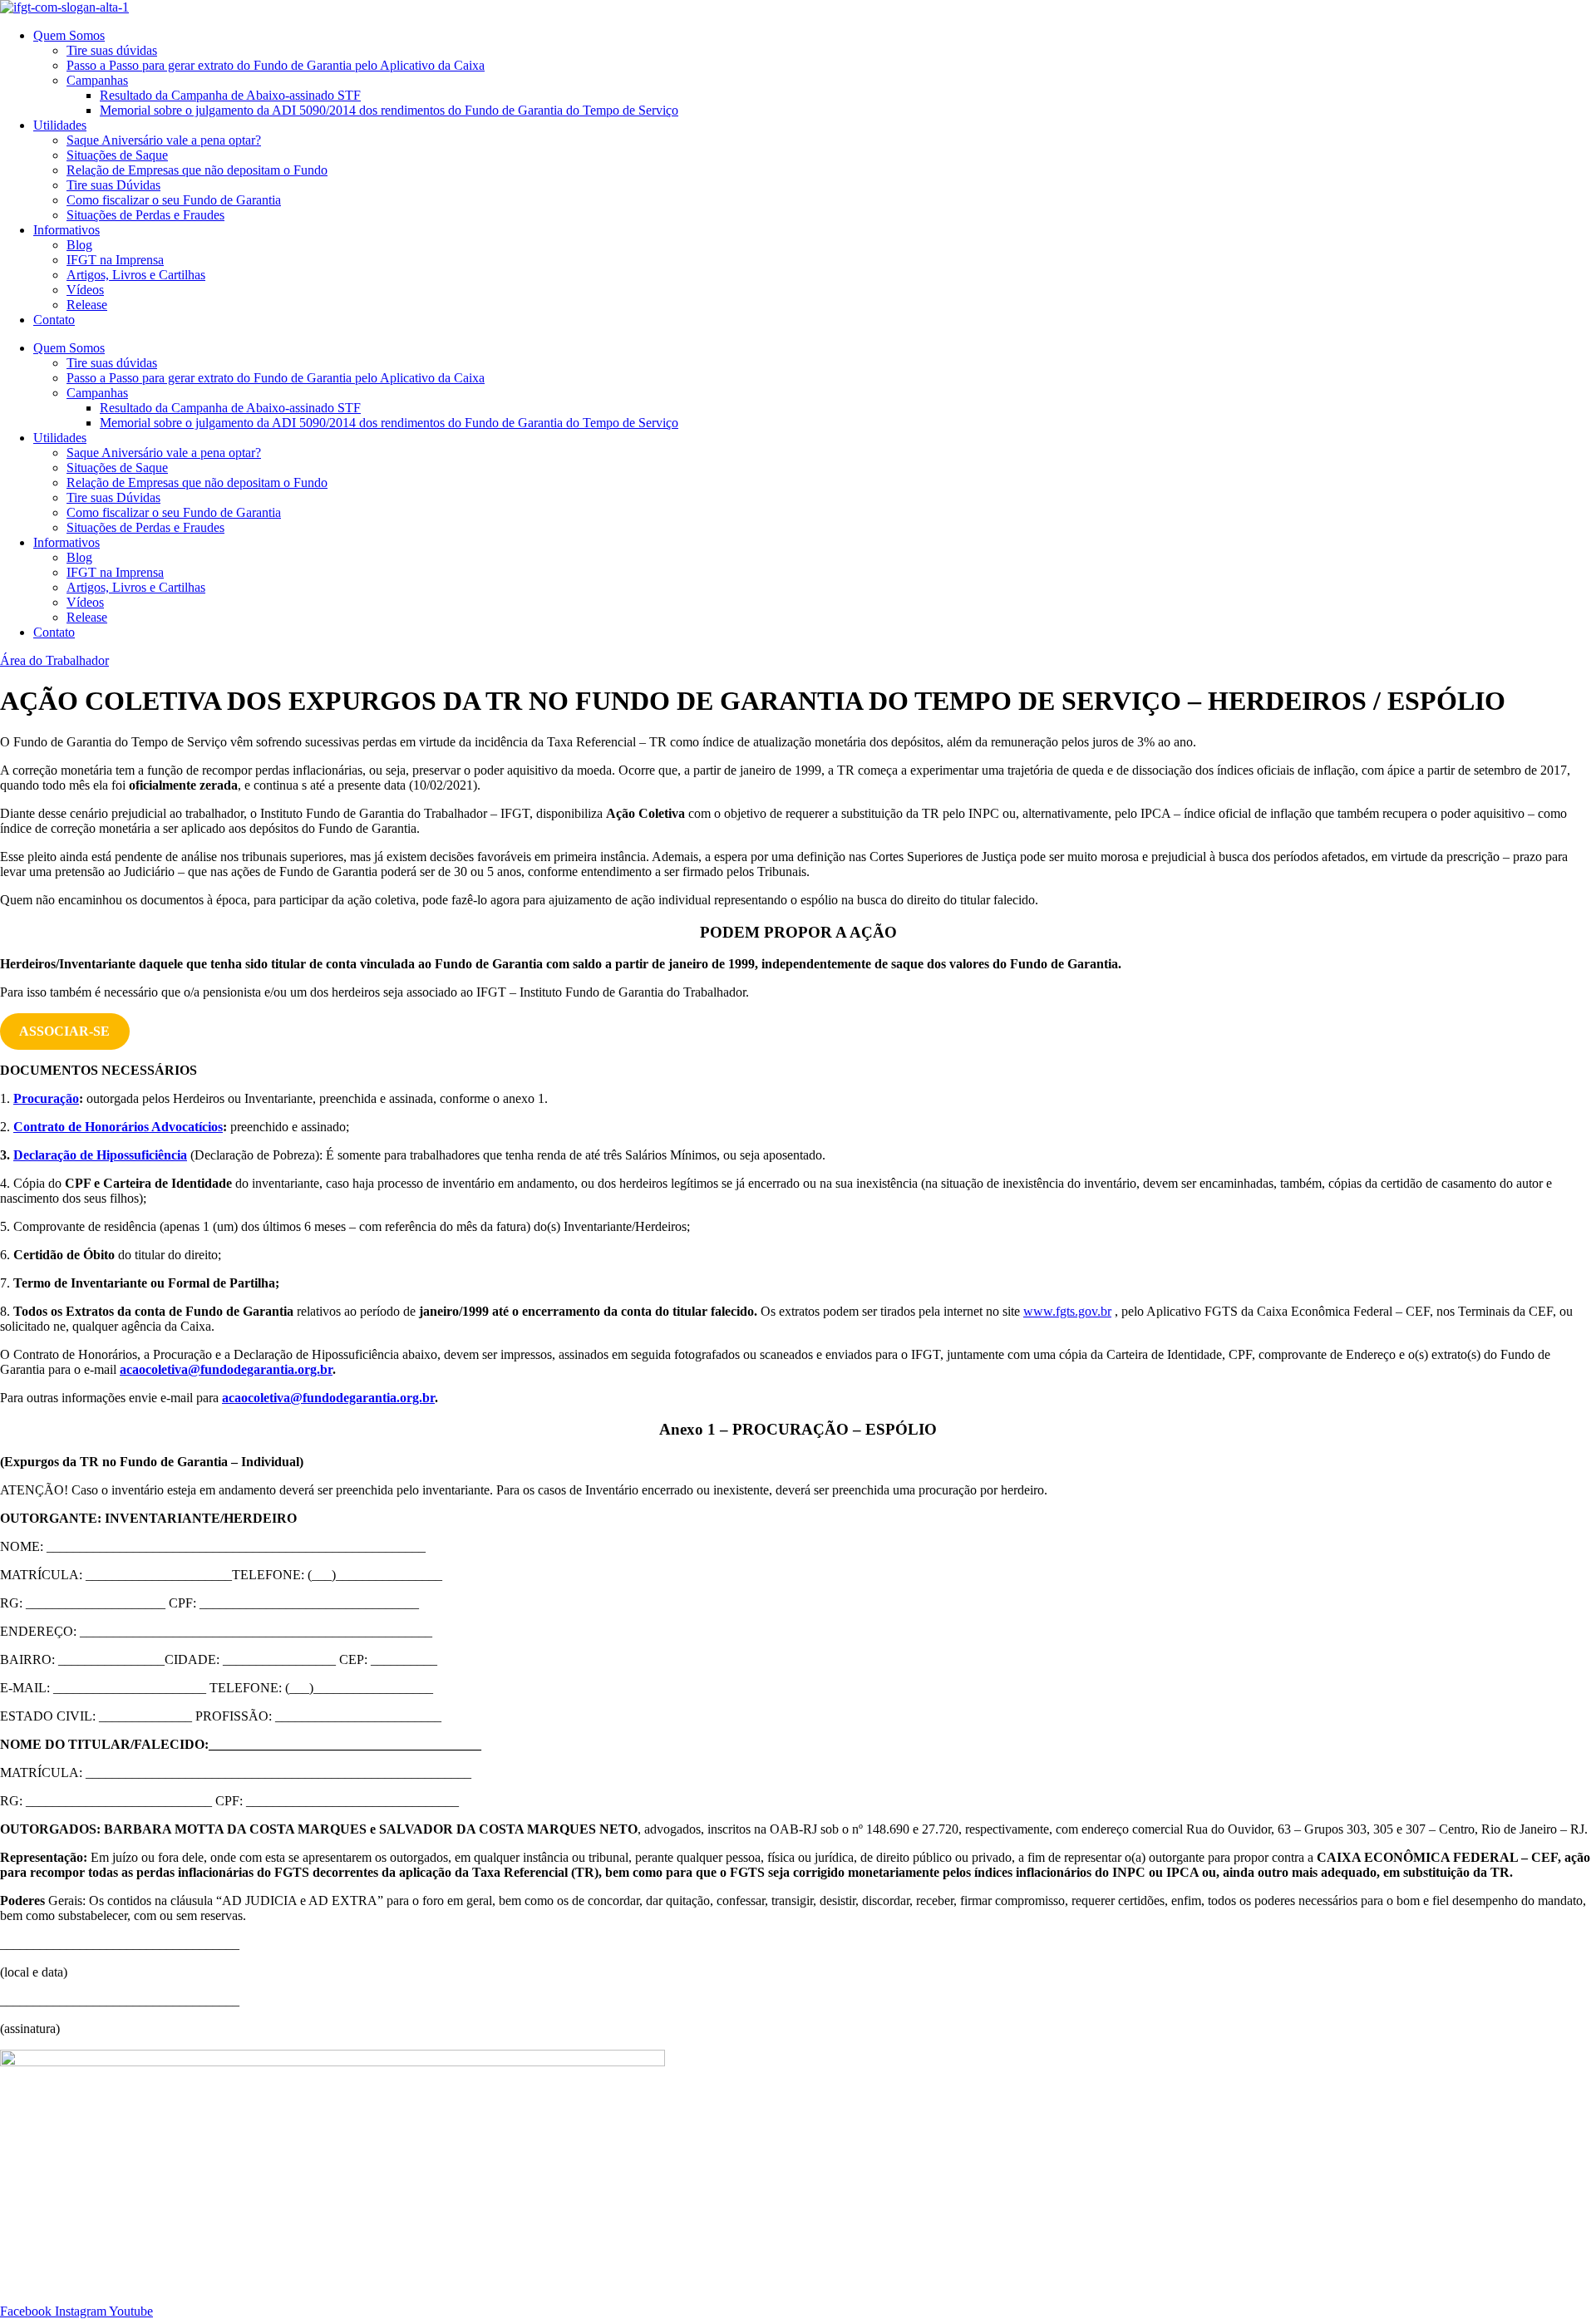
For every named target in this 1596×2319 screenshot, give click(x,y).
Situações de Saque (117, 155)
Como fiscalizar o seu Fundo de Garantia (174, 200)
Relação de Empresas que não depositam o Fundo (197, 170)
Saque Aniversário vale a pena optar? (164, 140)
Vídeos (85, 290)
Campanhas (97, 80)
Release (87, 305)
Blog (79, 245)
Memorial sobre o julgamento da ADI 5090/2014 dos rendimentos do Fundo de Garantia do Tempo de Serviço (389, 110)
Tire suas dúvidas (112, 50)
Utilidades (60, 125)
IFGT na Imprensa (115, 260)
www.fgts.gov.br (1067, 1311)
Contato (54, 320)
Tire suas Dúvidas (113, 185)
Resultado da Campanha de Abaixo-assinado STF (230, 95)
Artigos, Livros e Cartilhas (136, 275)
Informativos (66, 230)
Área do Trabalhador (54, 660)
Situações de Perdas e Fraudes (145, 215)
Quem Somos (69, 35)
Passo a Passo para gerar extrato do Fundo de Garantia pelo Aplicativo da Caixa (276, 65)
